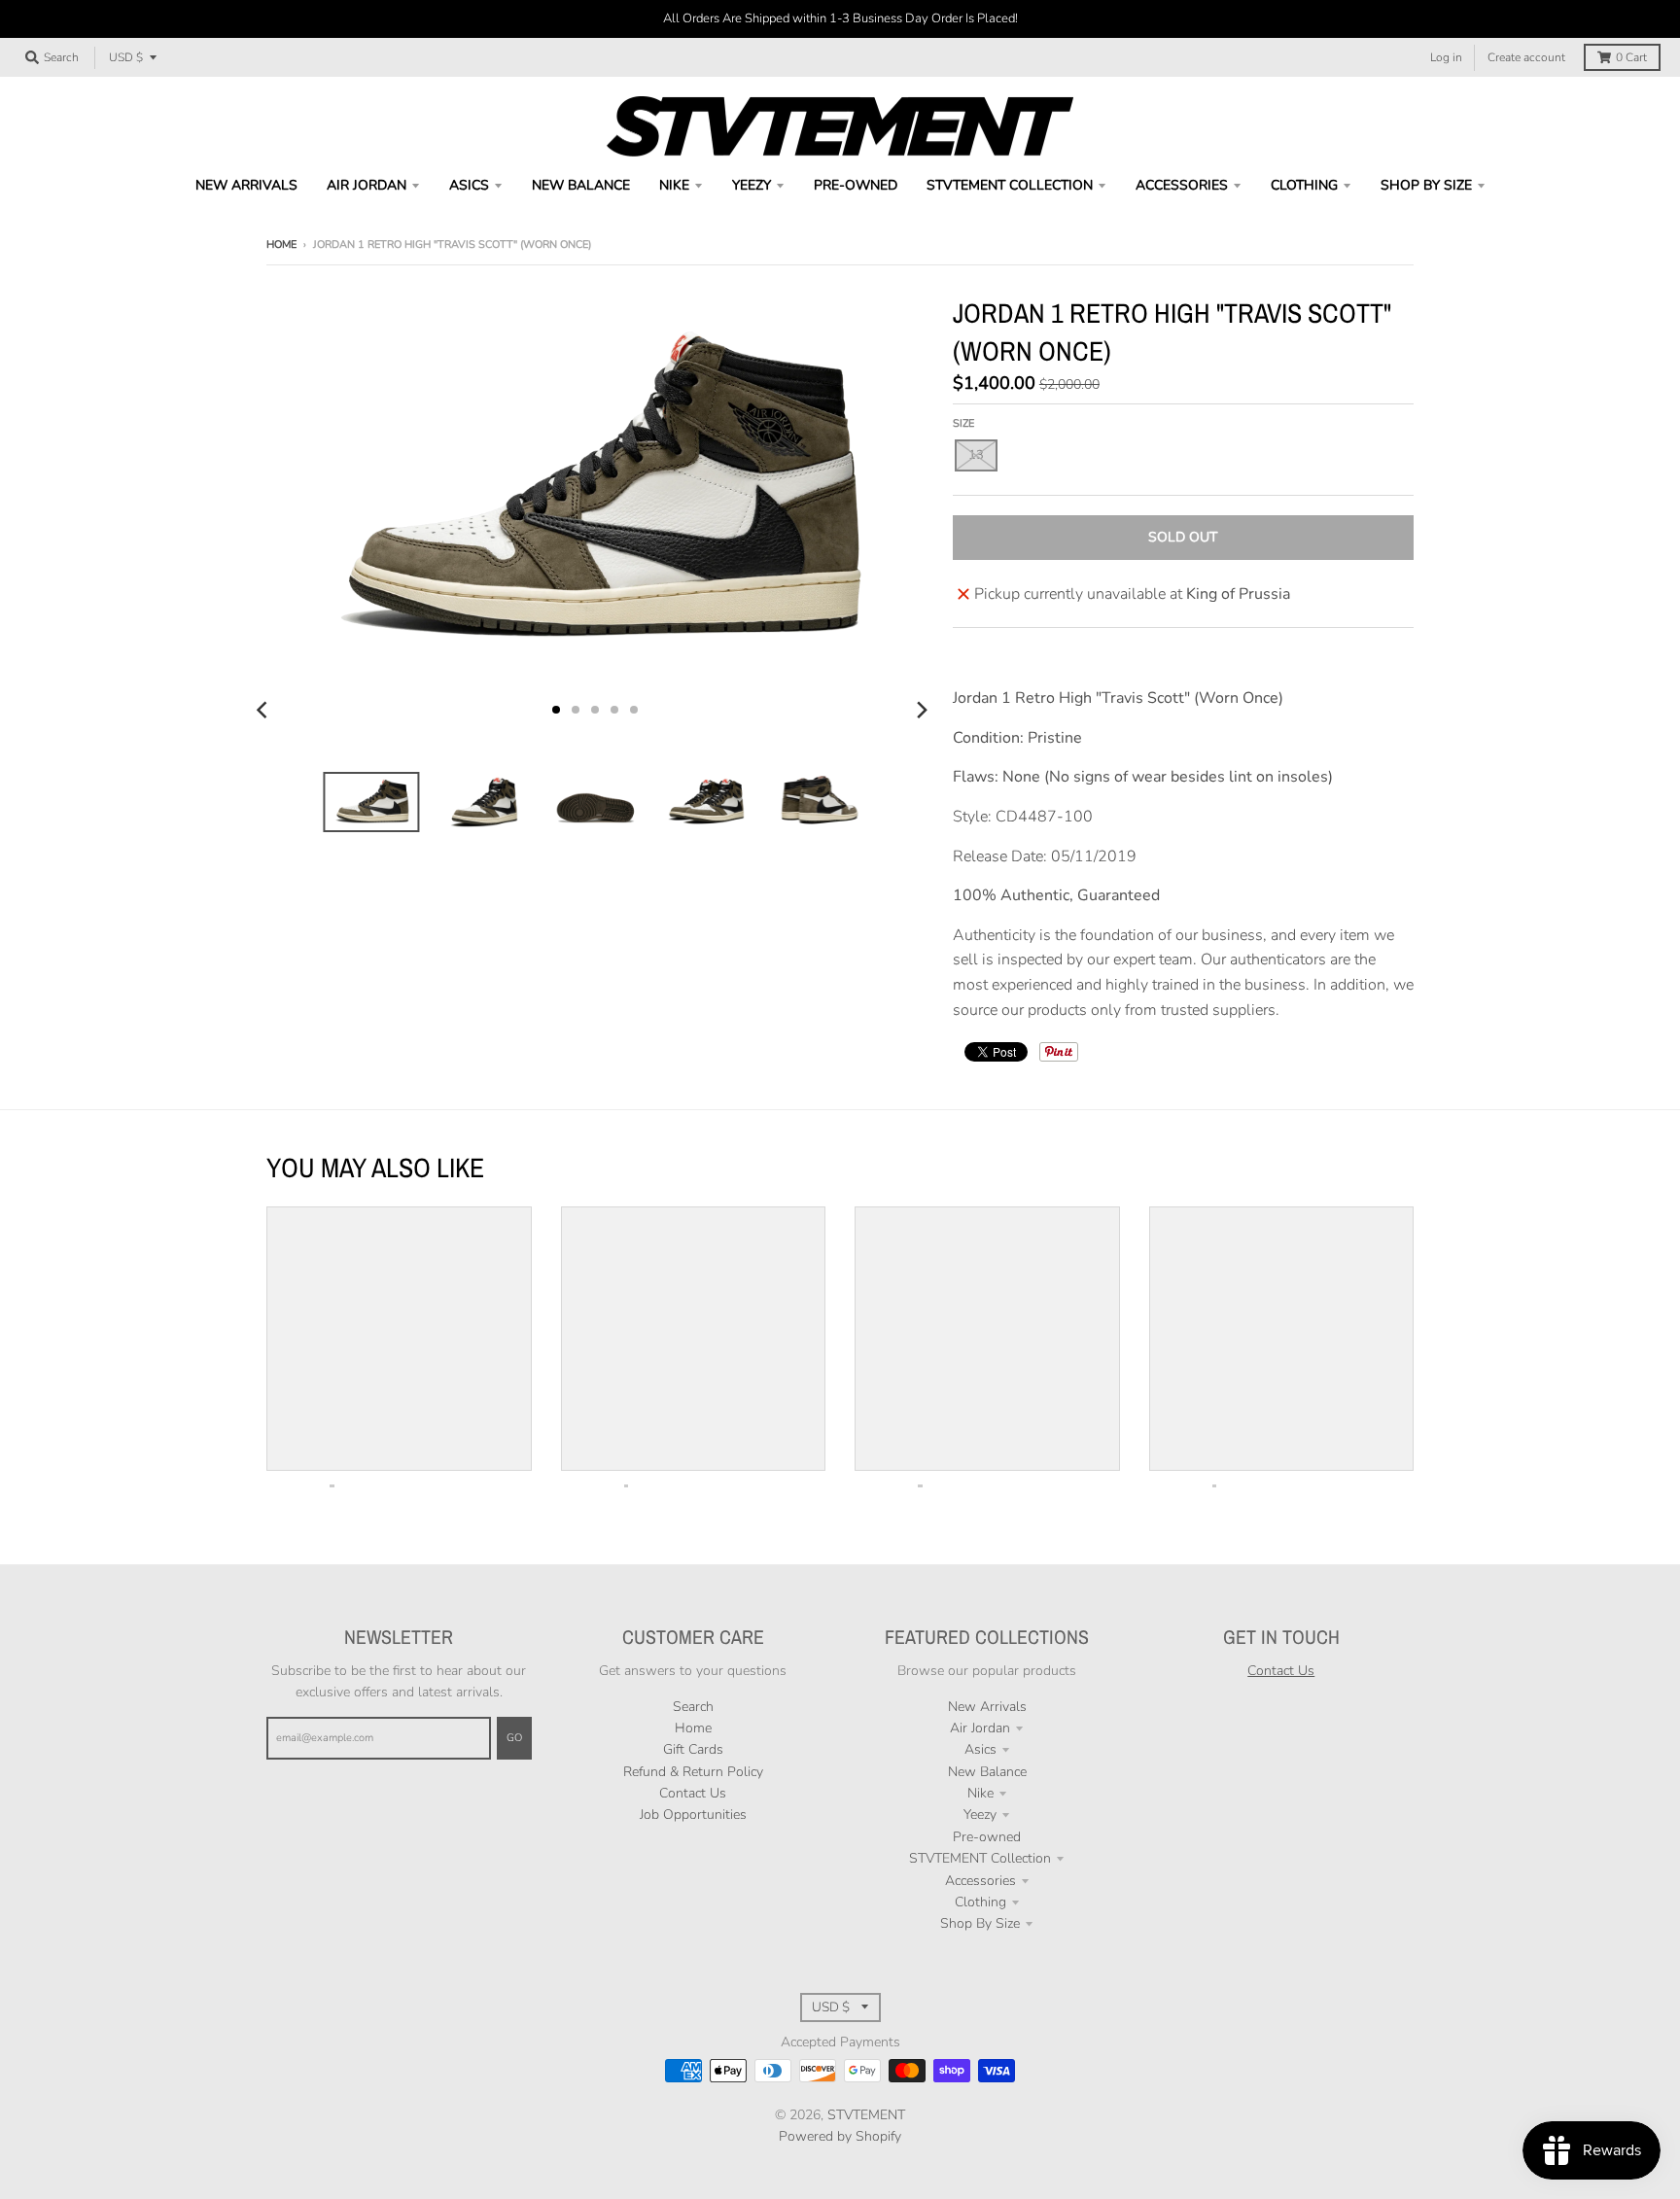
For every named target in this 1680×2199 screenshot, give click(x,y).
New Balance (987, 1772)
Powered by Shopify (840, 2136)
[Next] (922, 710)
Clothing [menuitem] (1304, 185)
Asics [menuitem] (469, 185)
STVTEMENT (866, 2115)
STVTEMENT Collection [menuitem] (1010, 185)
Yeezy (980, 1815)
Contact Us (693, 1793)
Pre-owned (987, 1837)
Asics (980, 1749)
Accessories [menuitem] (1182, 185)
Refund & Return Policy (693, 1772)
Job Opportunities (693, 1815)
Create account (1526, 57)
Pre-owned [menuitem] (856, 185)
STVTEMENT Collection (980, 1858)
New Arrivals (987, 1707)
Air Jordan (980, 1728)
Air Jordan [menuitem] (367, 185)
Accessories (980, 1881)
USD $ (126, 57)
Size (963, 423)
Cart (1631, 57)
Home (281, 244)
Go (514, 1738)
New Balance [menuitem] (581, 185)
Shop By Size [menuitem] (1426, 185)
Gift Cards (693, 1749)
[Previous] (264, 710)
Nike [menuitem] (674, 185)
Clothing (980, 1902)
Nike (980, 1793)
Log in (1446, 57)
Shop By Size (980, 1923)
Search (693, 1707)
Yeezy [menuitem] (752, 185)
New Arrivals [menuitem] (246, 185)
